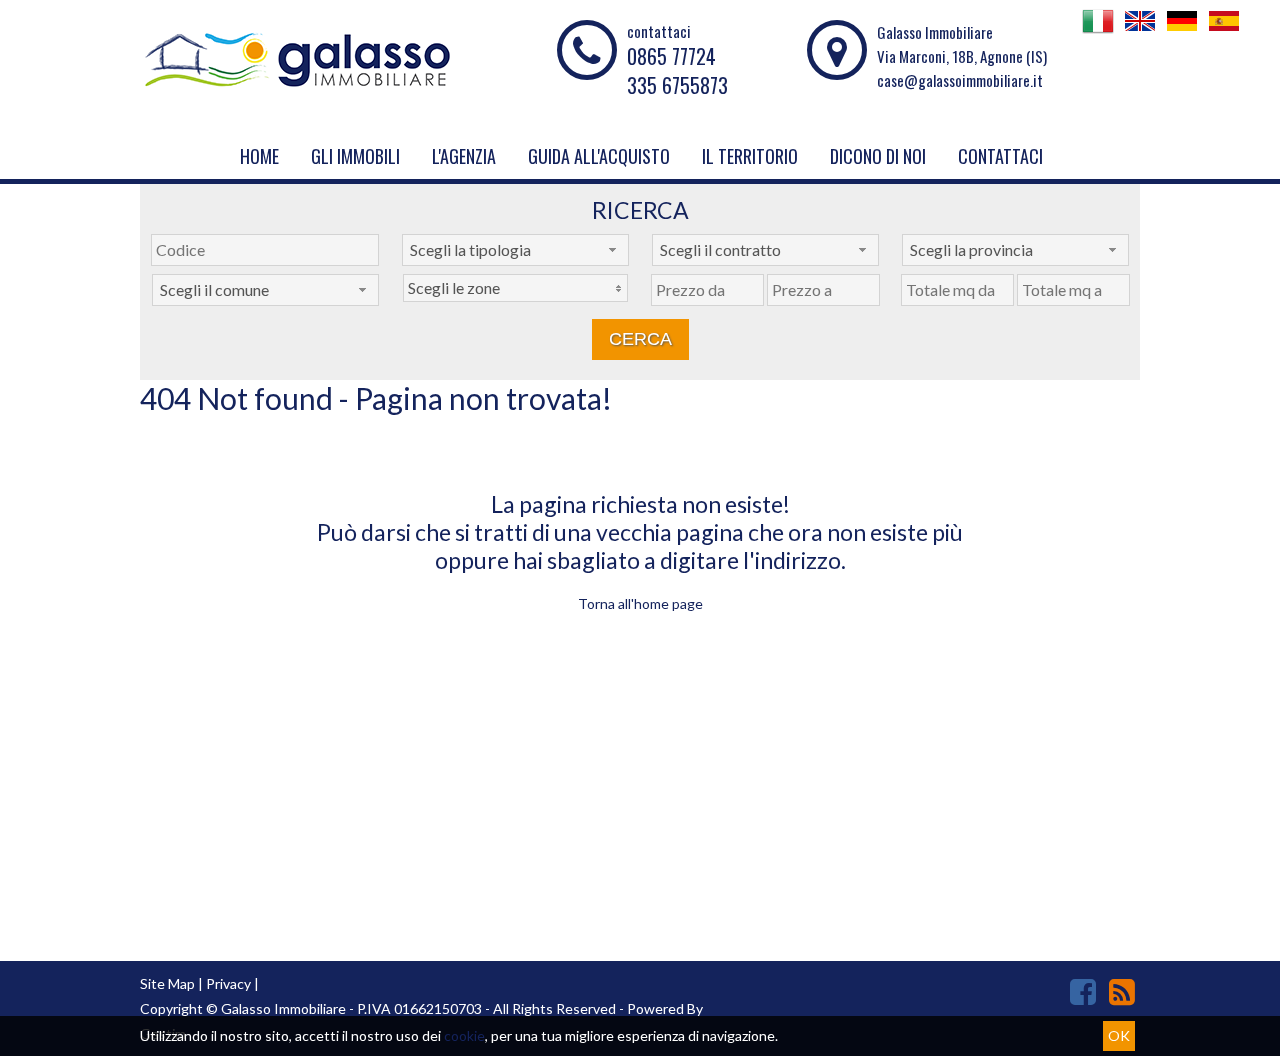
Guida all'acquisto (599, 156)
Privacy (228, 983)
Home (259, 156)
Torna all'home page (640, 603)
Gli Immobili (355, 156)
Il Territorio (750, 156)
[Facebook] (1083, 991)
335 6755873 (677, 85)
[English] (1140, 31)
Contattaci (1000, 156)
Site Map (167, 983)
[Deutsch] (1182, 31)
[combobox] (515, 250)
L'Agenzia (464, 156)
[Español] (1224, 31)
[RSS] (1122, 991)
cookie (464, 1035)
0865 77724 (671, 56)
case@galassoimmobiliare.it (960, 80)
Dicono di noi (878, 156)
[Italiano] (1098, 31)
